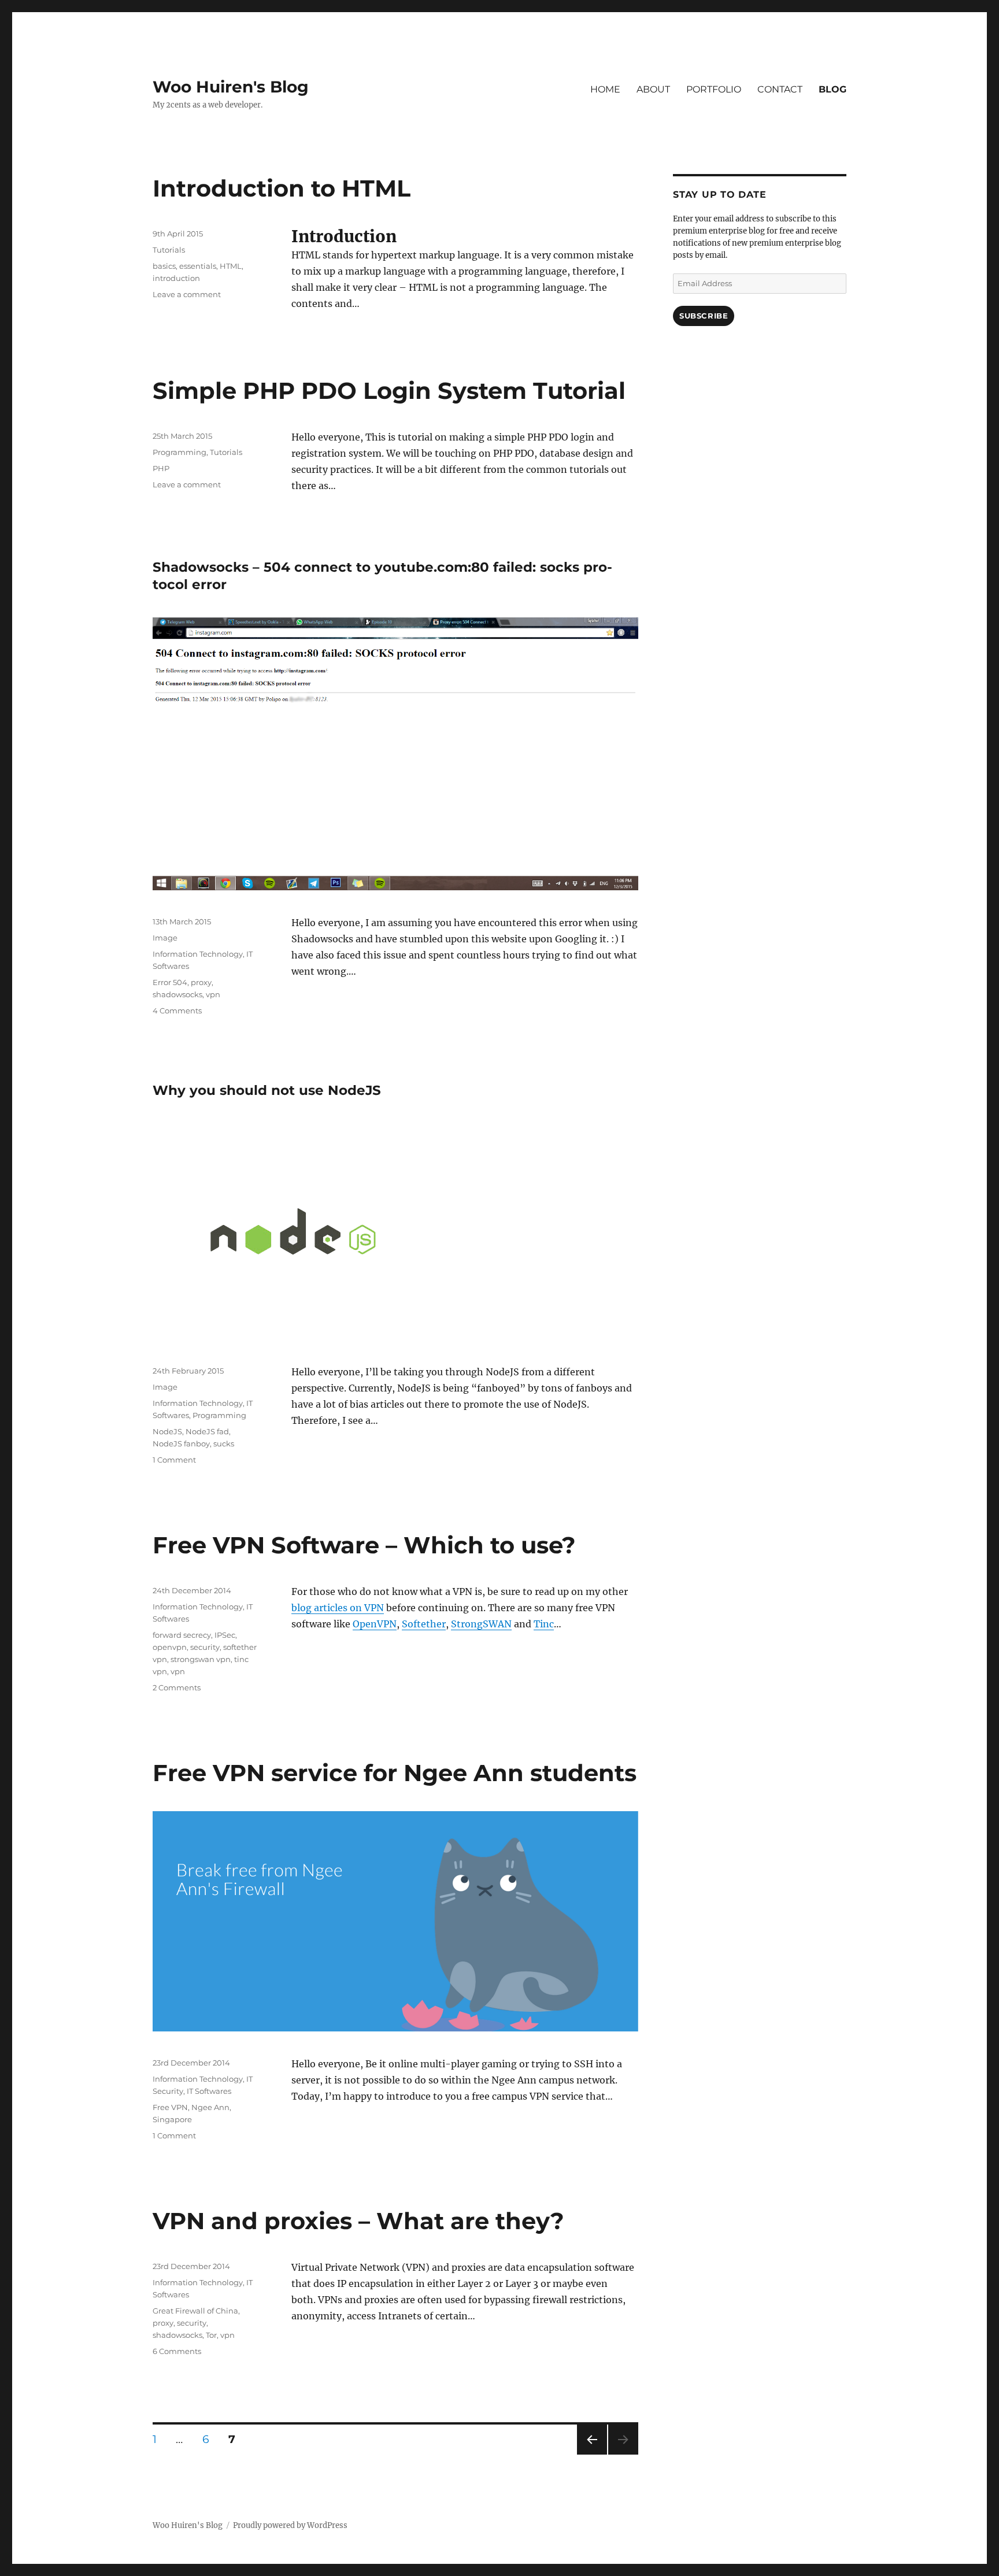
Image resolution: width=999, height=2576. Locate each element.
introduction (176, 278)
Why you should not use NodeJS (267, 1090)
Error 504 (170, 982)
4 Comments (177, 1011)
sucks (224, 1444)
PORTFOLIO (714, 89)
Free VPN (170, 2107)
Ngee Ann (210, 2107)
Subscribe (704, 316)
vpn (213, 994)
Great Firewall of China (195, 2311)
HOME (605, 89)
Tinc (544, 1624)
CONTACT (780, 89)
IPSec (225, 1635)
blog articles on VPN (338, 1608)
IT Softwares (209, 2091)
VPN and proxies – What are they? (358, 2221)
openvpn (170, 1647)
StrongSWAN (481, 1624)
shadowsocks (177, 994)
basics (164, 266)
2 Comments (177, 1687)
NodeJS (167, 1431)
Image (165, 938)
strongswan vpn (201, 1659)
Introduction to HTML (282, 188)
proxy (201, 982)
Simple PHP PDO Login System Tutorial (389, 391)
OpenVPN (375, 1624)
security (205, 1647)
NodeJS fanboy (181, 1444)
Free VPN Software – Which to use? (364, 1545)
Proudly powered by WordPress (290, 2525)
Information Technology (198, 954)
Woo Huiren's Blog (231, 87)
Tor (211, 2335)
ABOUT (653, 89)
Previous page (592, 2454)
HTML (231, 266)
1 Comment (174, 1460)
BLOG (832, 89)
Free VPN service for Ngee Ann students (395, 1773)
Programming (180, 452)
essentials (198, 266)
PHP (161, 468)
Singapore (172, 2119)
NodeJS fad (207, 1431)
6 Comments (177, 2351)
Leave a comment (187, 294)
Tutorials (169, 250)
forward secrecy (182, 1635)
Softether (424, 1624)
